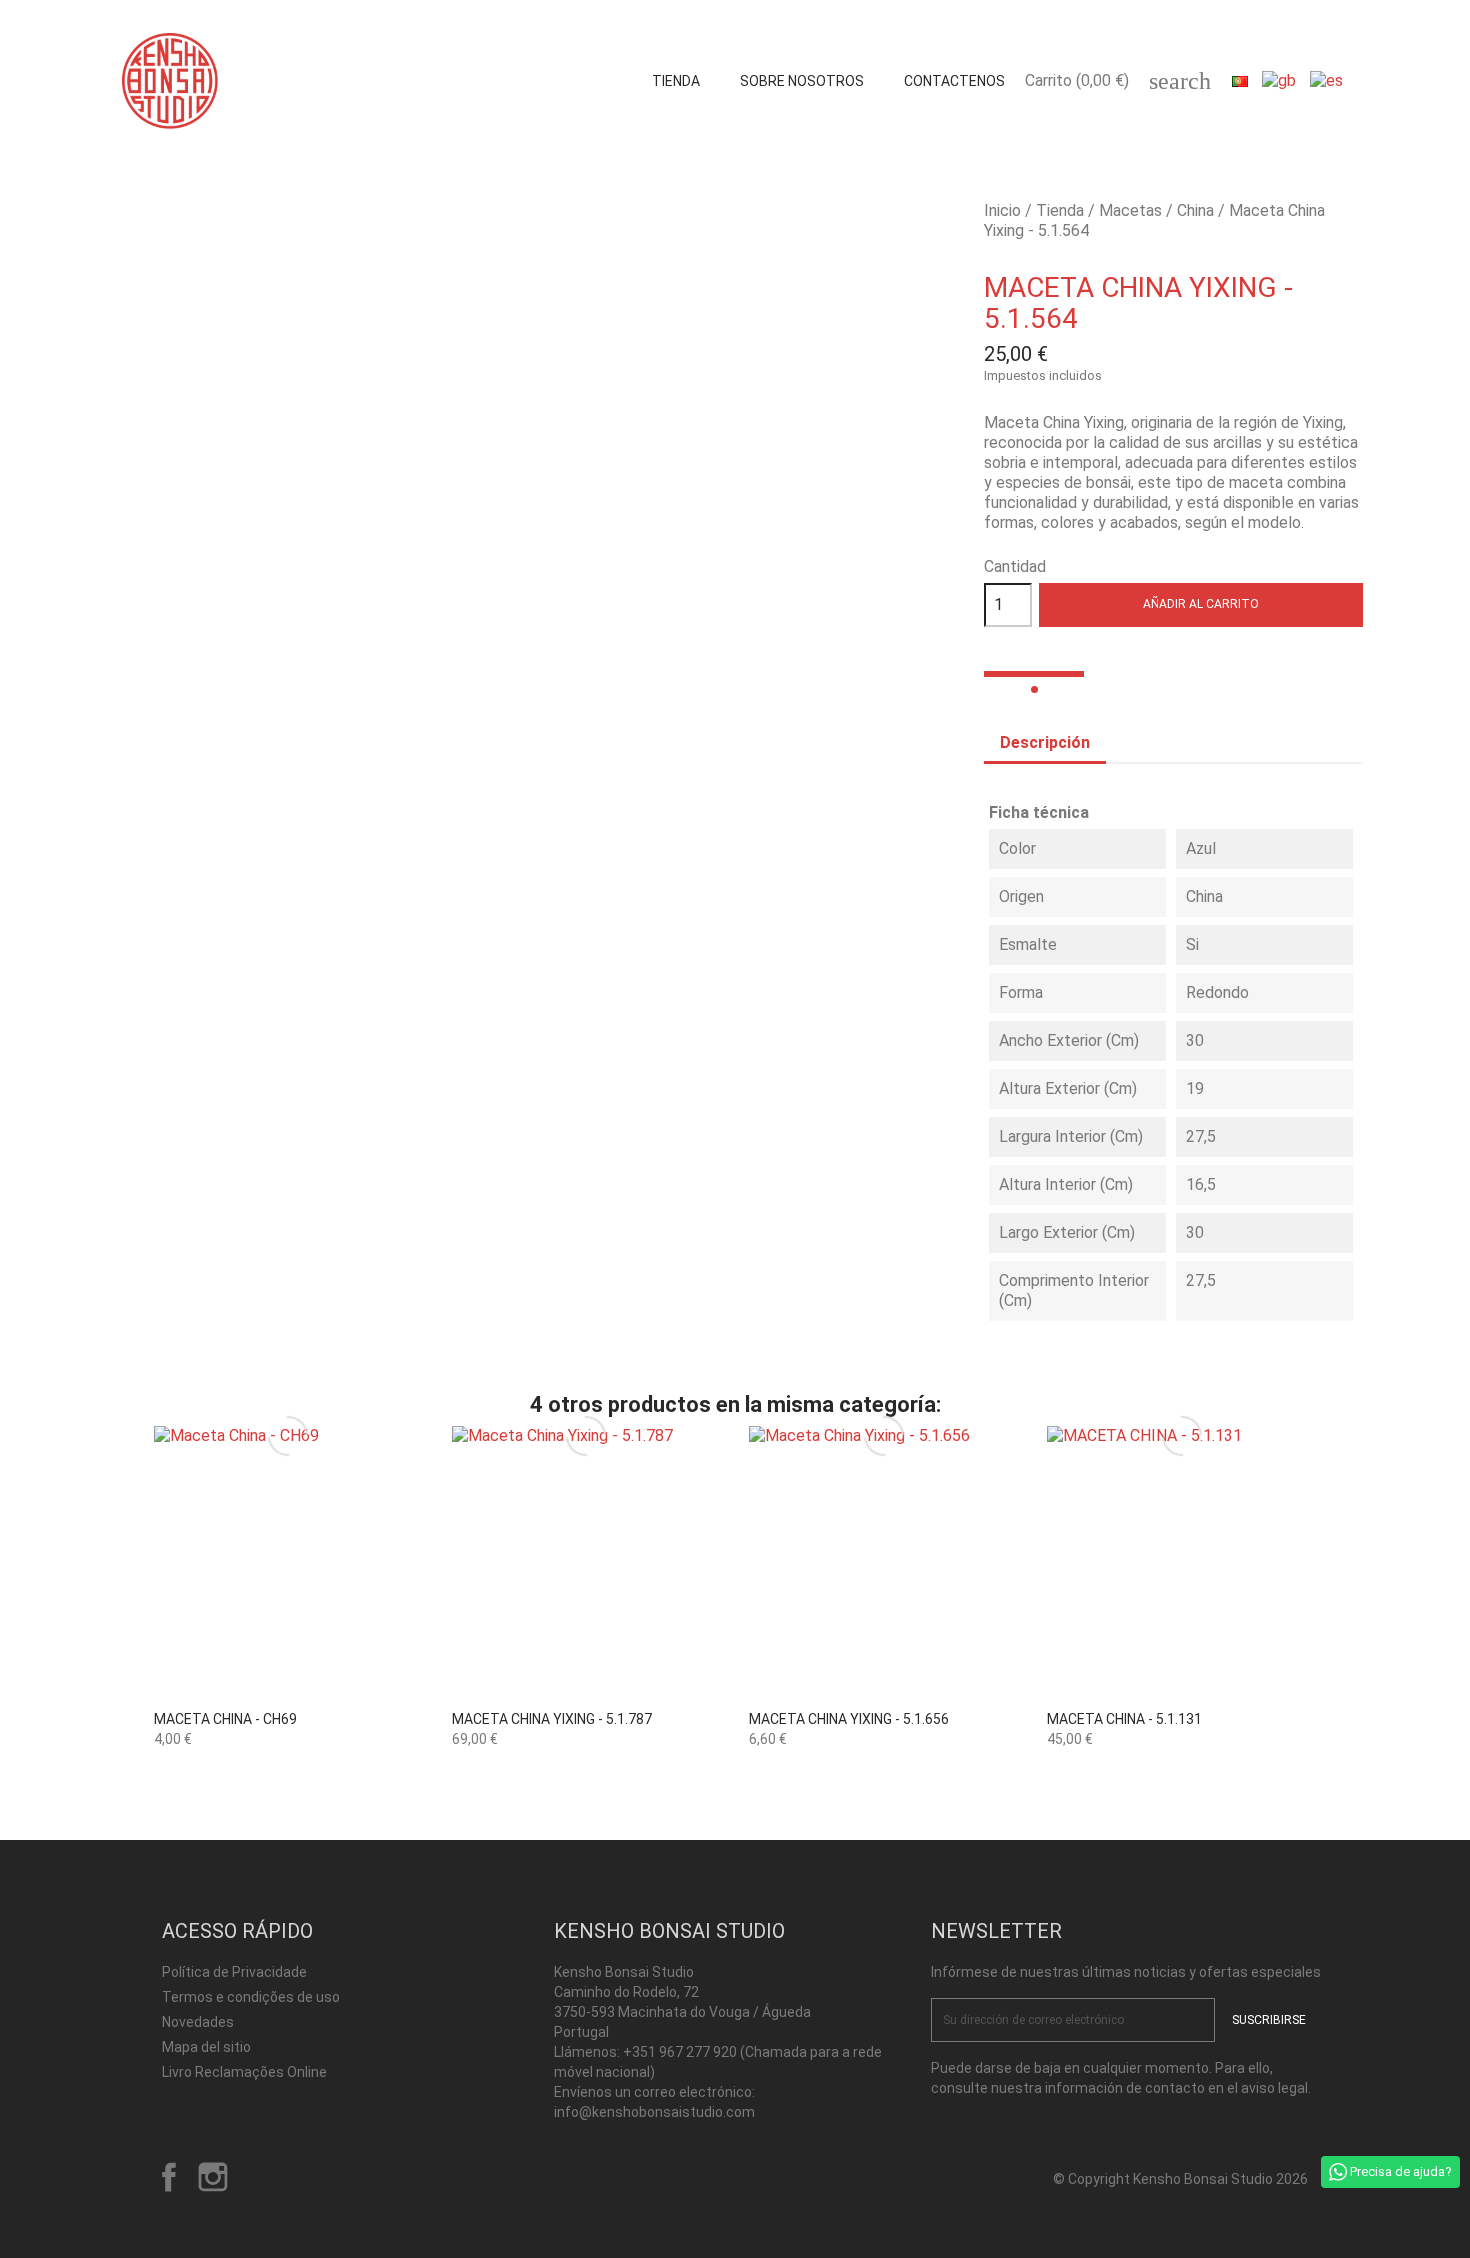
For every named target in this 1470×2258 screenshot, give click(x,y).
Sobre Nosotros (802, 81)
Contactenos (954, 81)
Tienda (676, 81)
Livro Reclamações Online (244, 2072)
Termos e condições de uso (251, 1997)
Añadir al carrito (1201, 604)
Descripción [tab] (1045, 742)
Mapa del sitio (206, 2047)
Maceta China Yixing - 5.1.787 (552, 1719)
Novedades (198, 2022)
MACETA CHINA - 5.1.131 (1124, 1719)
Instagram (213, 2177)
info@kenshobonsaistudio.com (654, 2112)
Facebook (169, 2177)
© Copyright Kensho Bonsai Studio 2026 (1180, 2179)
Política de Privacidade (234, 1972)
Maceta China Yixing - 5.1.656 (849, 1719)
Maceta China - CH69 (225, 1719)
